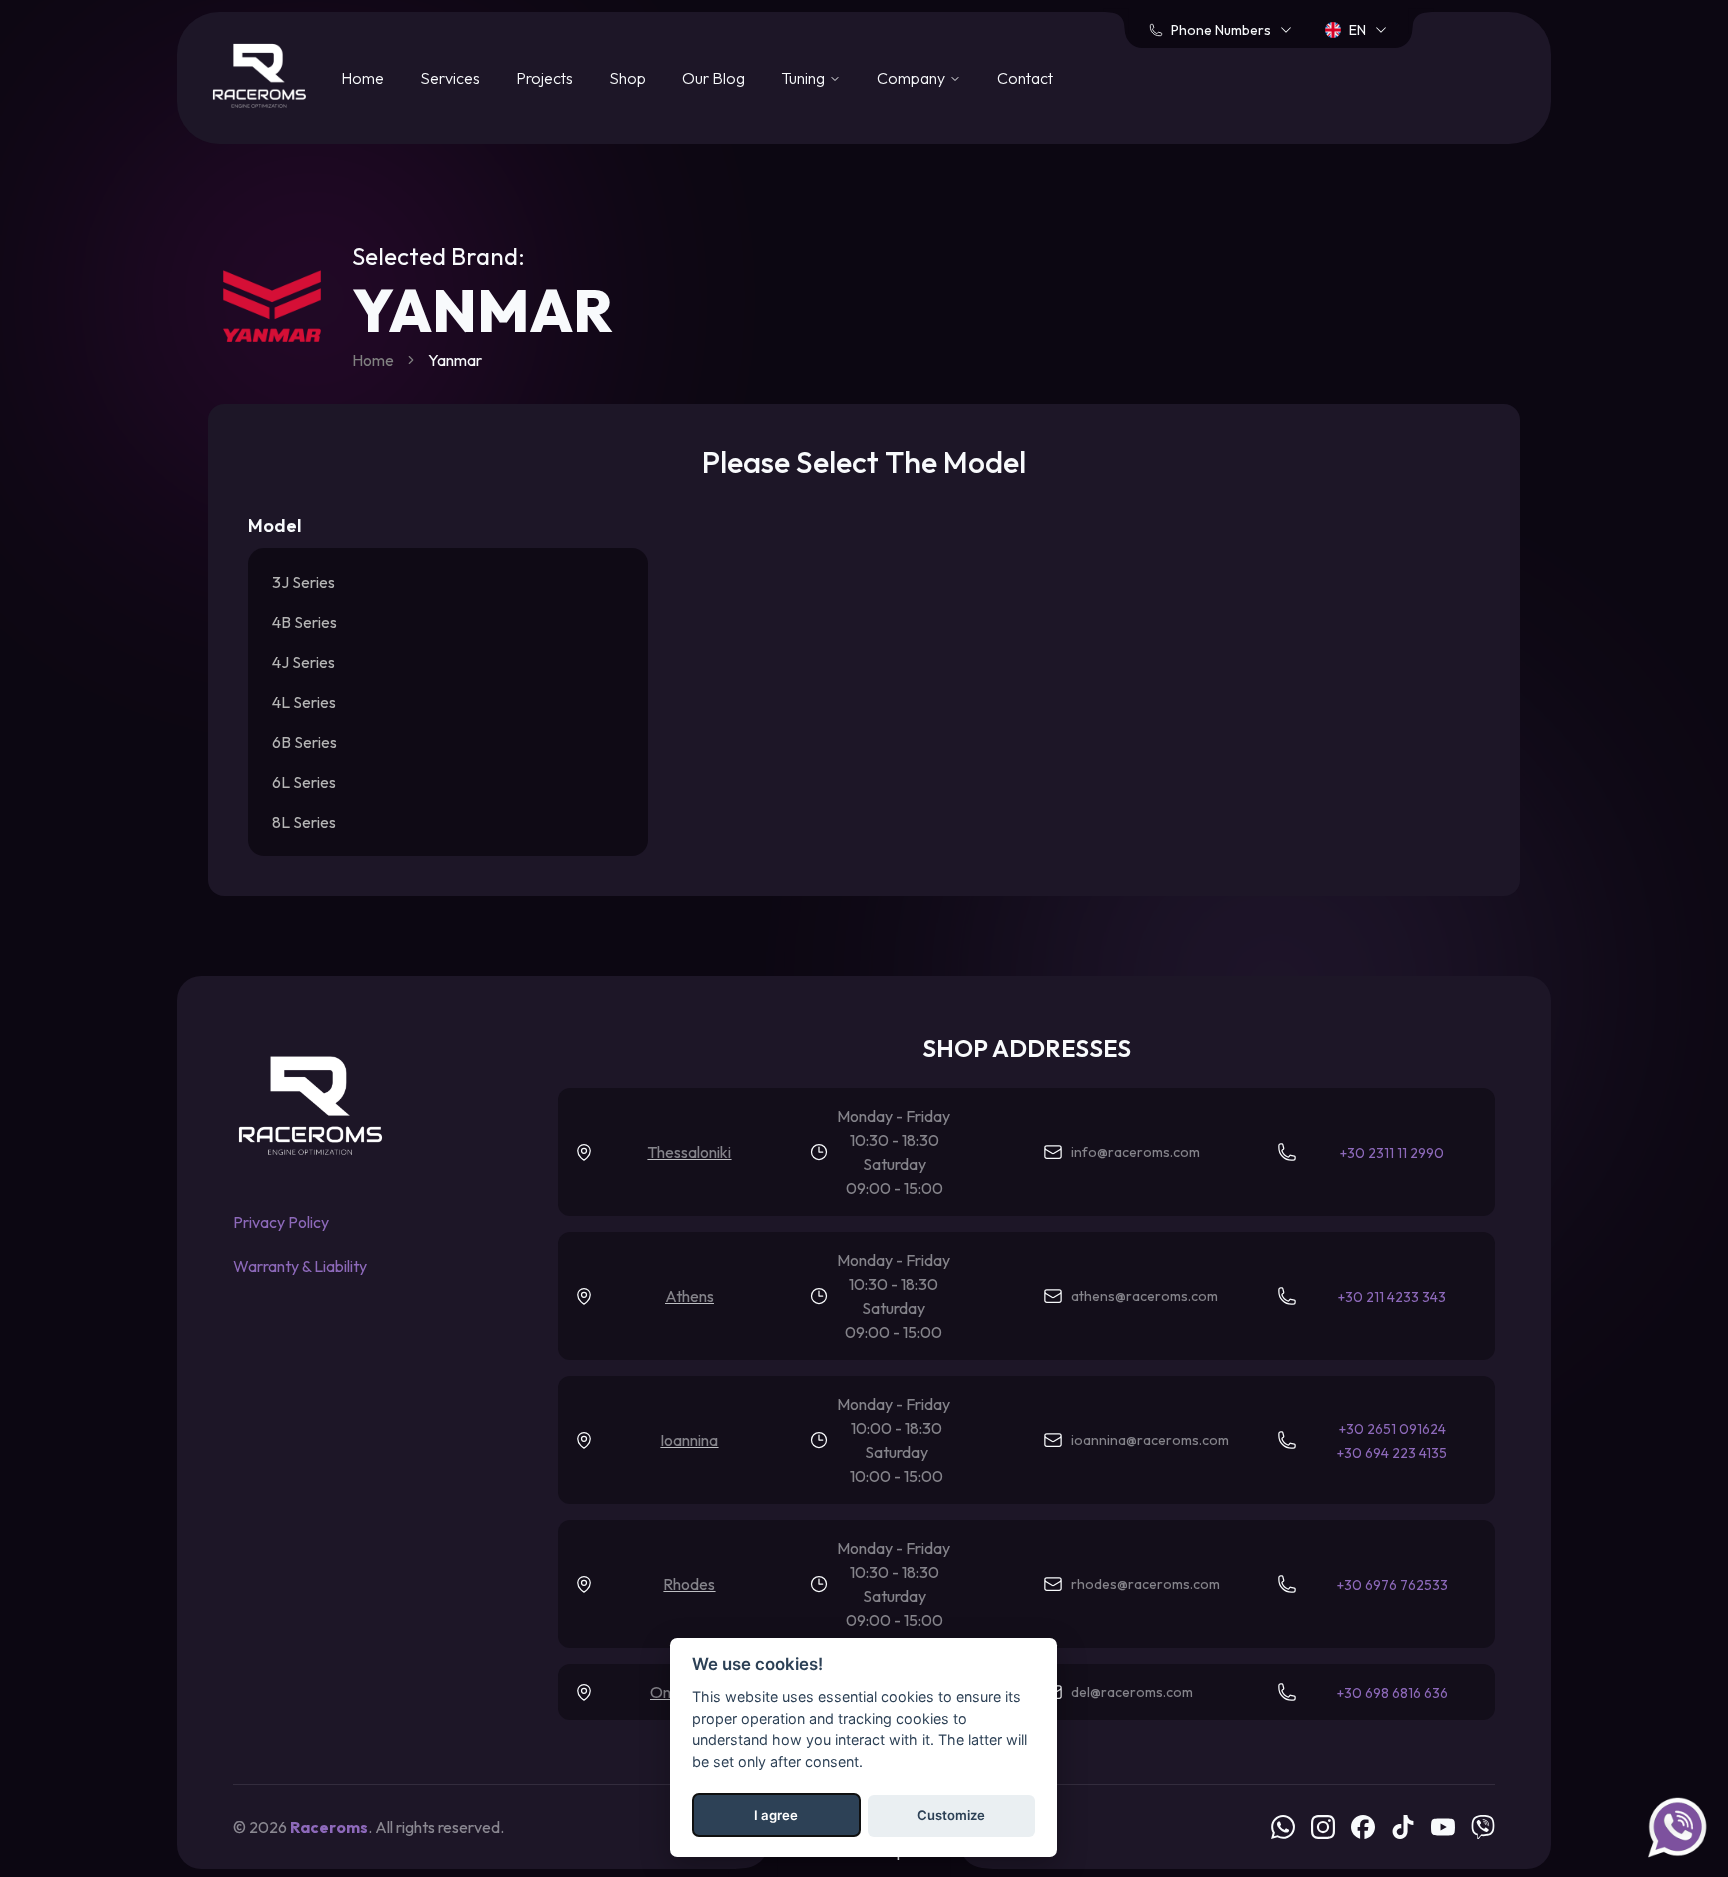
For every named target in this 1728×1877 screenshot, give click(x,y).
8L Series (304, 822)
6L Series (304, 782)
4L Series (304, 702)
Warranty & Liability (300, 1266)
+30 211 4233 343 (1392, 1297)
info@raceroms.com (1135, 1152)
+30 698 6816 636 (1392, 1693)
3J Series (303, 582)
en (1357, 30)
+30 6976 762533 (1392, 1585)
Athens (689, 1296)
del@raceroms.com (1132, 1692)
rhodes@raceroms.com (1145, 1584)
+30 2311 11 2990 (1392, 1153)
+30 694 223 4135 (1392, 1453)
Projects (544, 78)
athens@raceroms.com (1144, 1296)
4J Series (303, 662)
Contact (1025, 78)
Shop (627, 78)
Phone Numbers (1221, 30)
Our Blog (713, 78)
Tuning (803, 78)
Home (362, 78)
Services (450, 78)
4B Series (304, 622)
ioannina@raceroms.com (1150, 1440)
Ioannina (689, 1440)
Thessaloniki (689, 1152)
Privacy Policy (281, 1222)
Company (911, 78)
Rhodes (689, 1584)
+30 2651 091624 (1392, 1429)
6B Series (304, 742)
